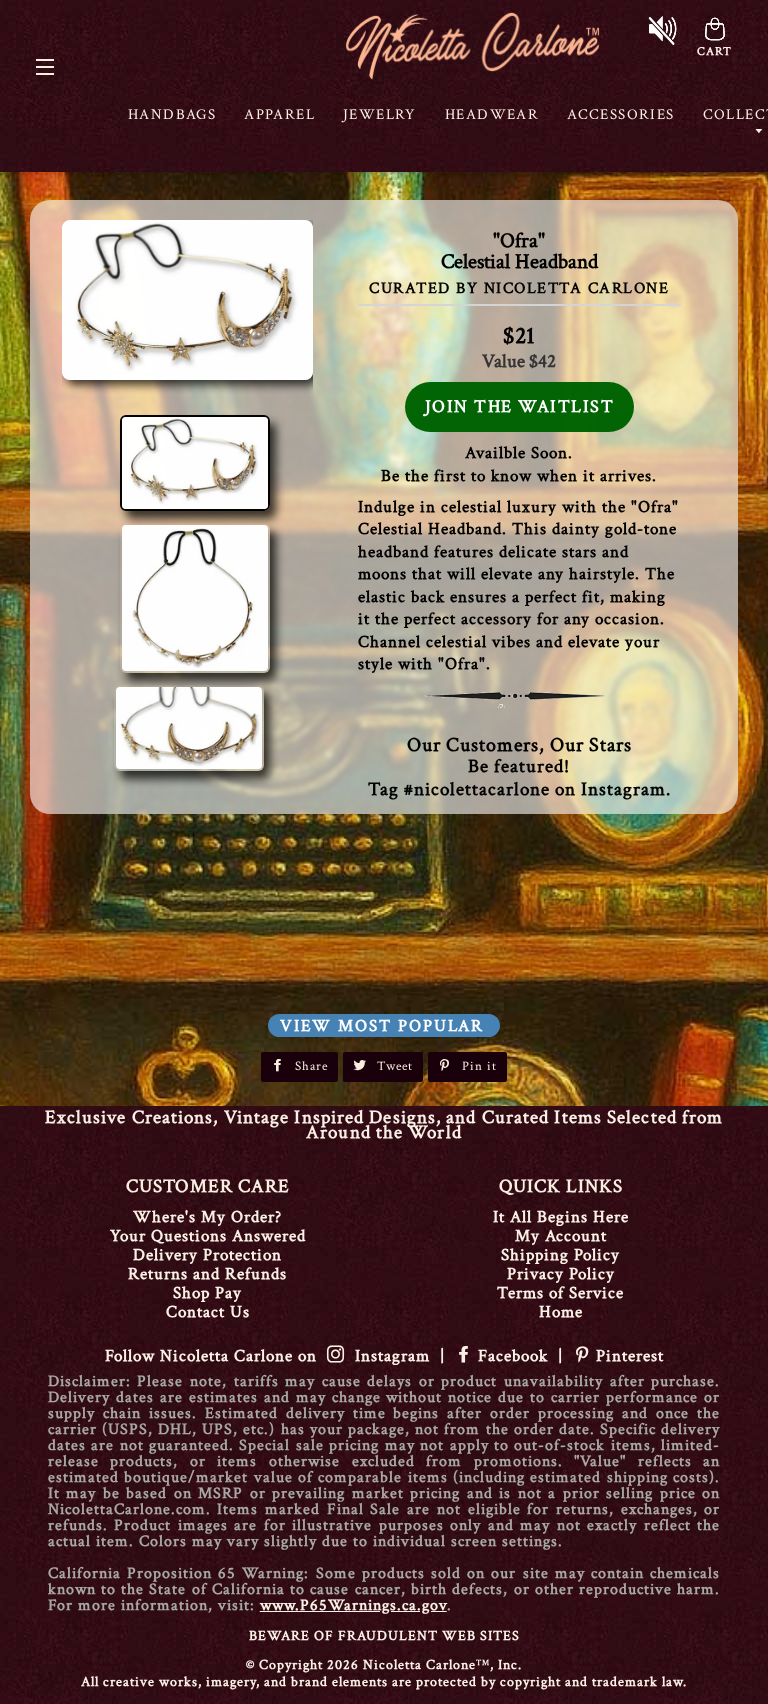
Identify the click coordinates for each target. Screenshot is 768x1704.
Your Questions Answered (208, 1236)
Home (561, 1312)
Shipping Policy (560, 1255)
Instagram (387, 1356)
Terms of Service (560, 1293)
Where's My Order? (207, 1217)
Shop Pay (207, 1293)
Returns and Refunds (207, 1274)
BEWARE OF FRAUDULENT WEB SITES (384, 1636)
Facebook (513, 1356)
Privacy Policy (561, 1274)
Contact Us (208, 1312)
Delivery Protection (207, 1255)
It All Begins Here (561, 1217)
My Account (561, 1236)
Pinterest (627, 1356)
